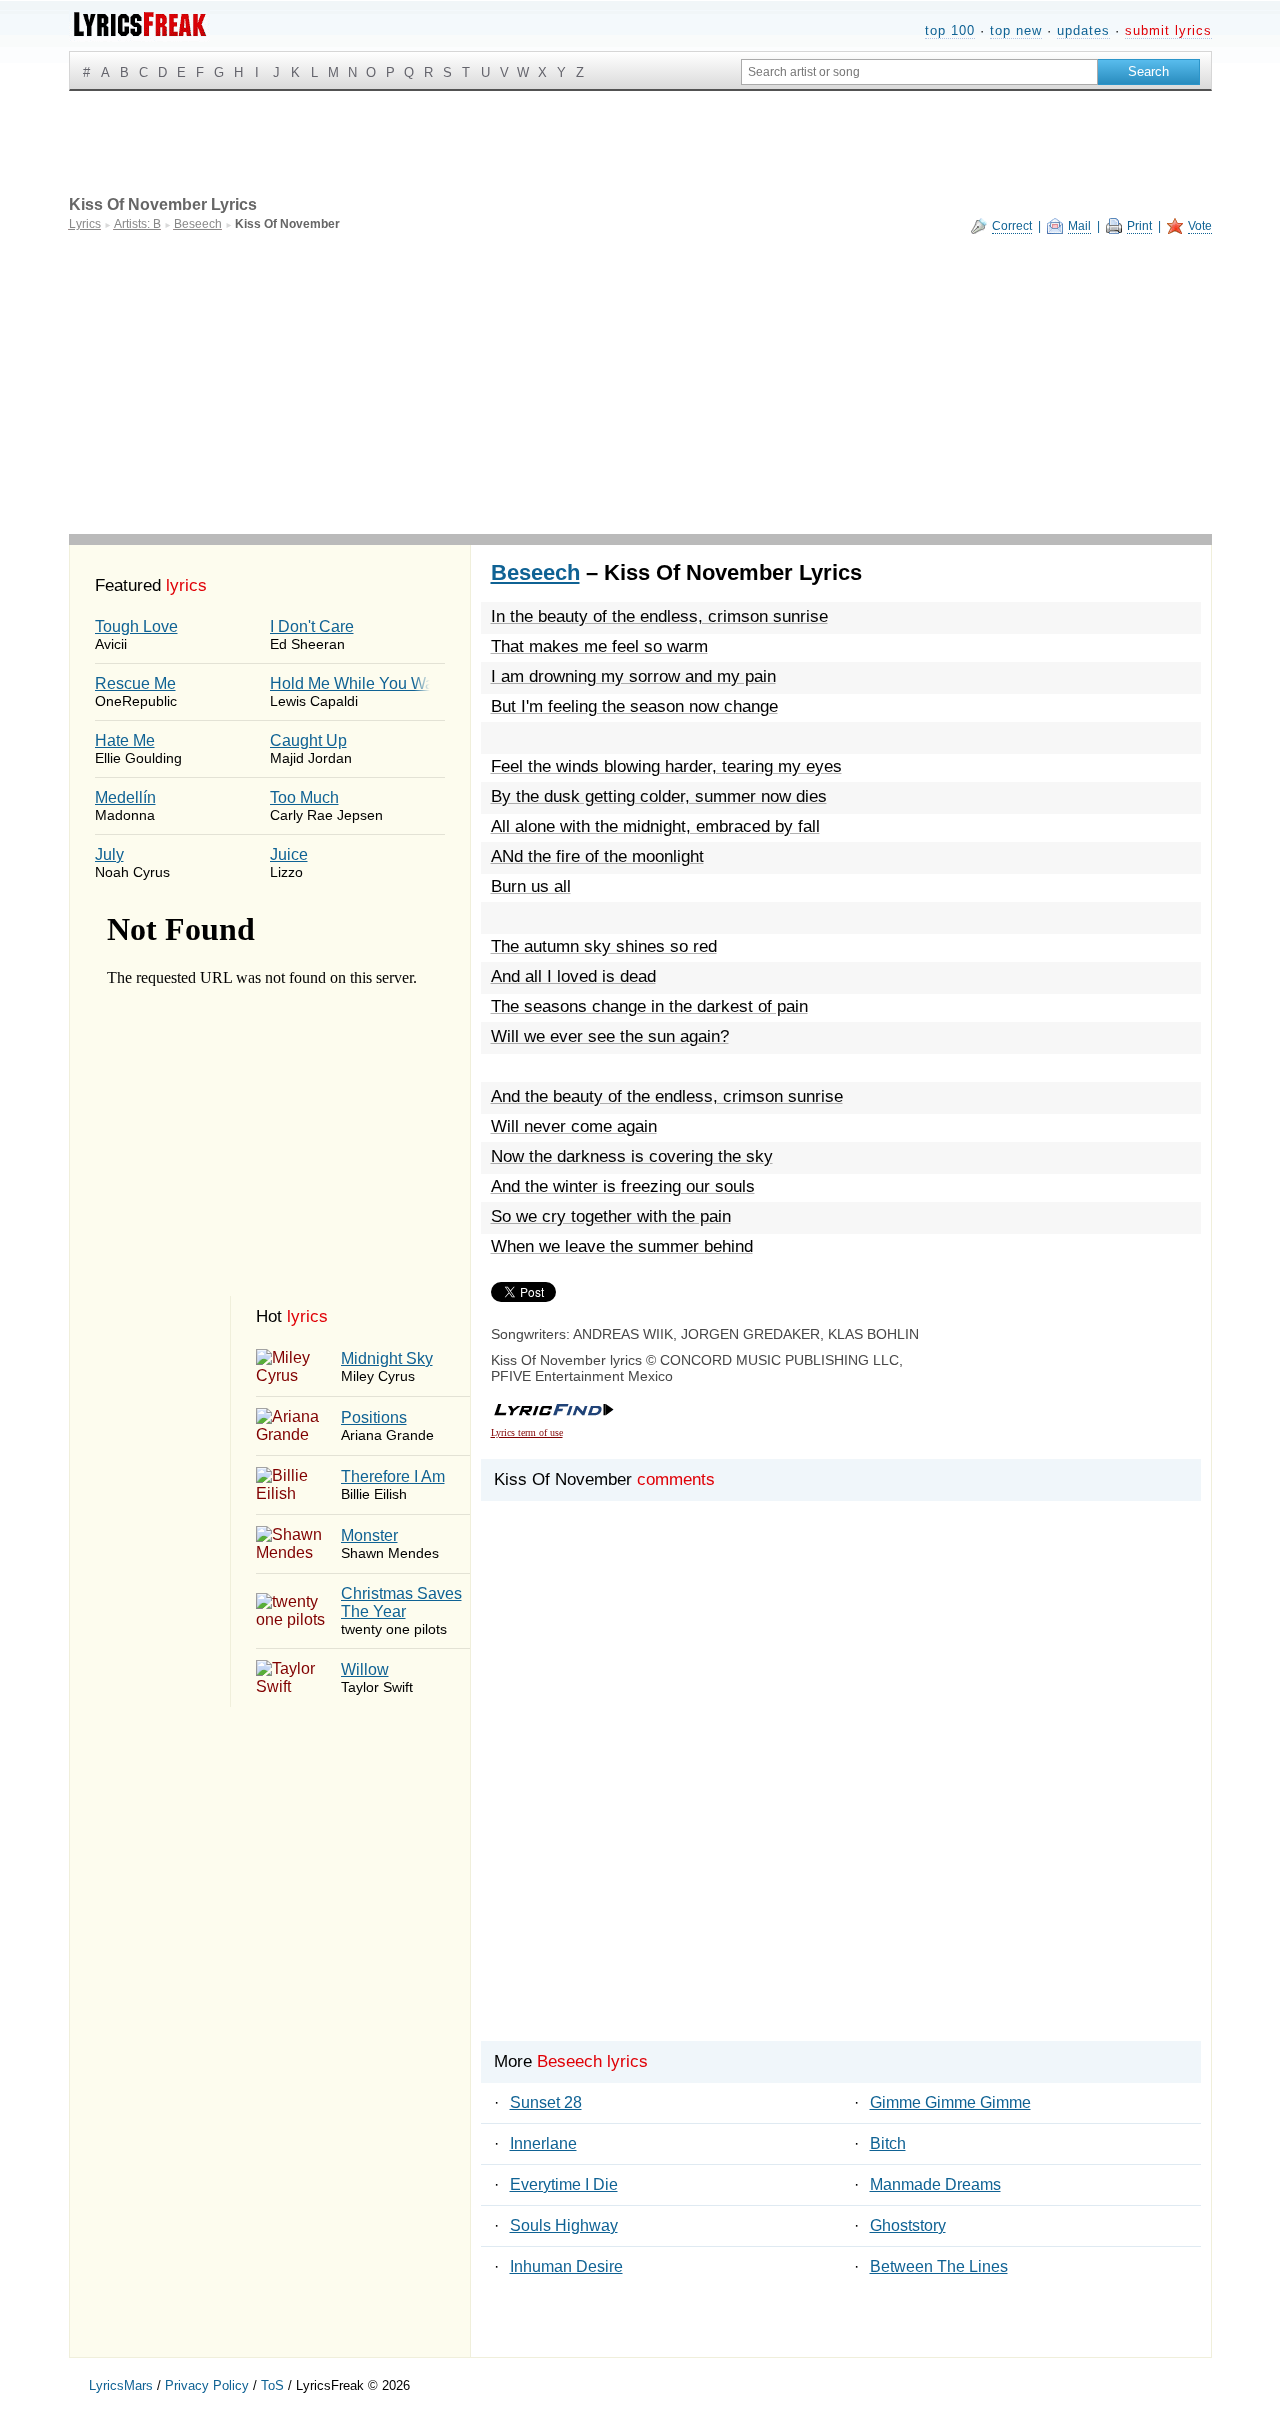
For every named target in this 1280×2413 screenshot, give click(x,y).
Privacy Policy (207, 2385)
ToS (272, 2385)
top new (1016, 30)
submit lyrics (1168, 30)
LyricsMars (121, 2385)
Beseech (535, 572)
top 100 (950, 30)
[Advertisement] (640, 384)
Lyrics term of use (527, 1432)
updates (1083, 30)
